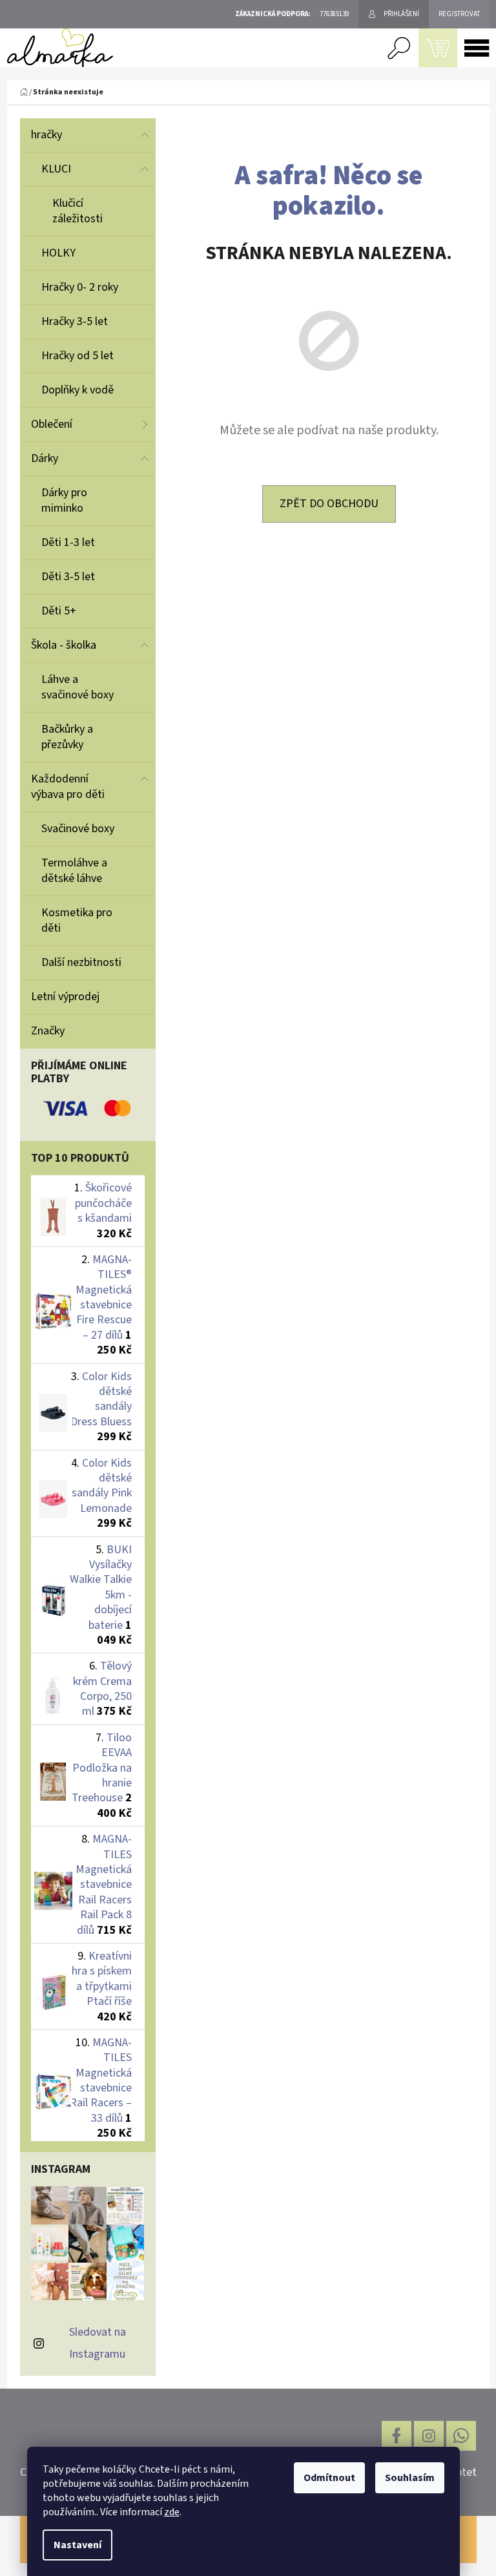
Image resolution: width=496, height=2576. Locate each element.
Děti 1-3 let (68, 542)
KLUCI (56, 169)
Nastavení (77, 2545)
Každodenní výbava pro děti (68, 787)
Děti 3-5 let (68, 577)
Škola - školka (64, 645)
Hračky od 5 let (77, 356)
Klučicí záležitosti (77, 211)
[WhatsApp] (461, 2436)
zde (172, 2512)
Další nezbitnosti (81, 962)
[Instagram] (429, 2436)
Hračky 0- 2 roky (80, 287)
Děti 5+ (59, 611)
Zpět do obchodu (329, 504)
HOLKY (58, 253)
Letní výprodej (65, 997)
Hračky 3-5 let (75, 321)
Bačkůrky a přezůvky (67, 737)
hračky (46, 135)
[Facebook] (397, 2436)
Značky (48, 1031)
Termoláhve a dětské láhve (74, 871)
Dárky (45, 458)
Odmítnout (329, 2478)
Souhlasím (410, 2478)
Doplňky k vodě (77, 390)
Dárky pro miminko (64, 500)
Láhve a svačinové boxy (77, 687)
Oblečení (52, 424)
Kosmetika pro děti (77, 920)
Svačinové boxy (78, 829)
